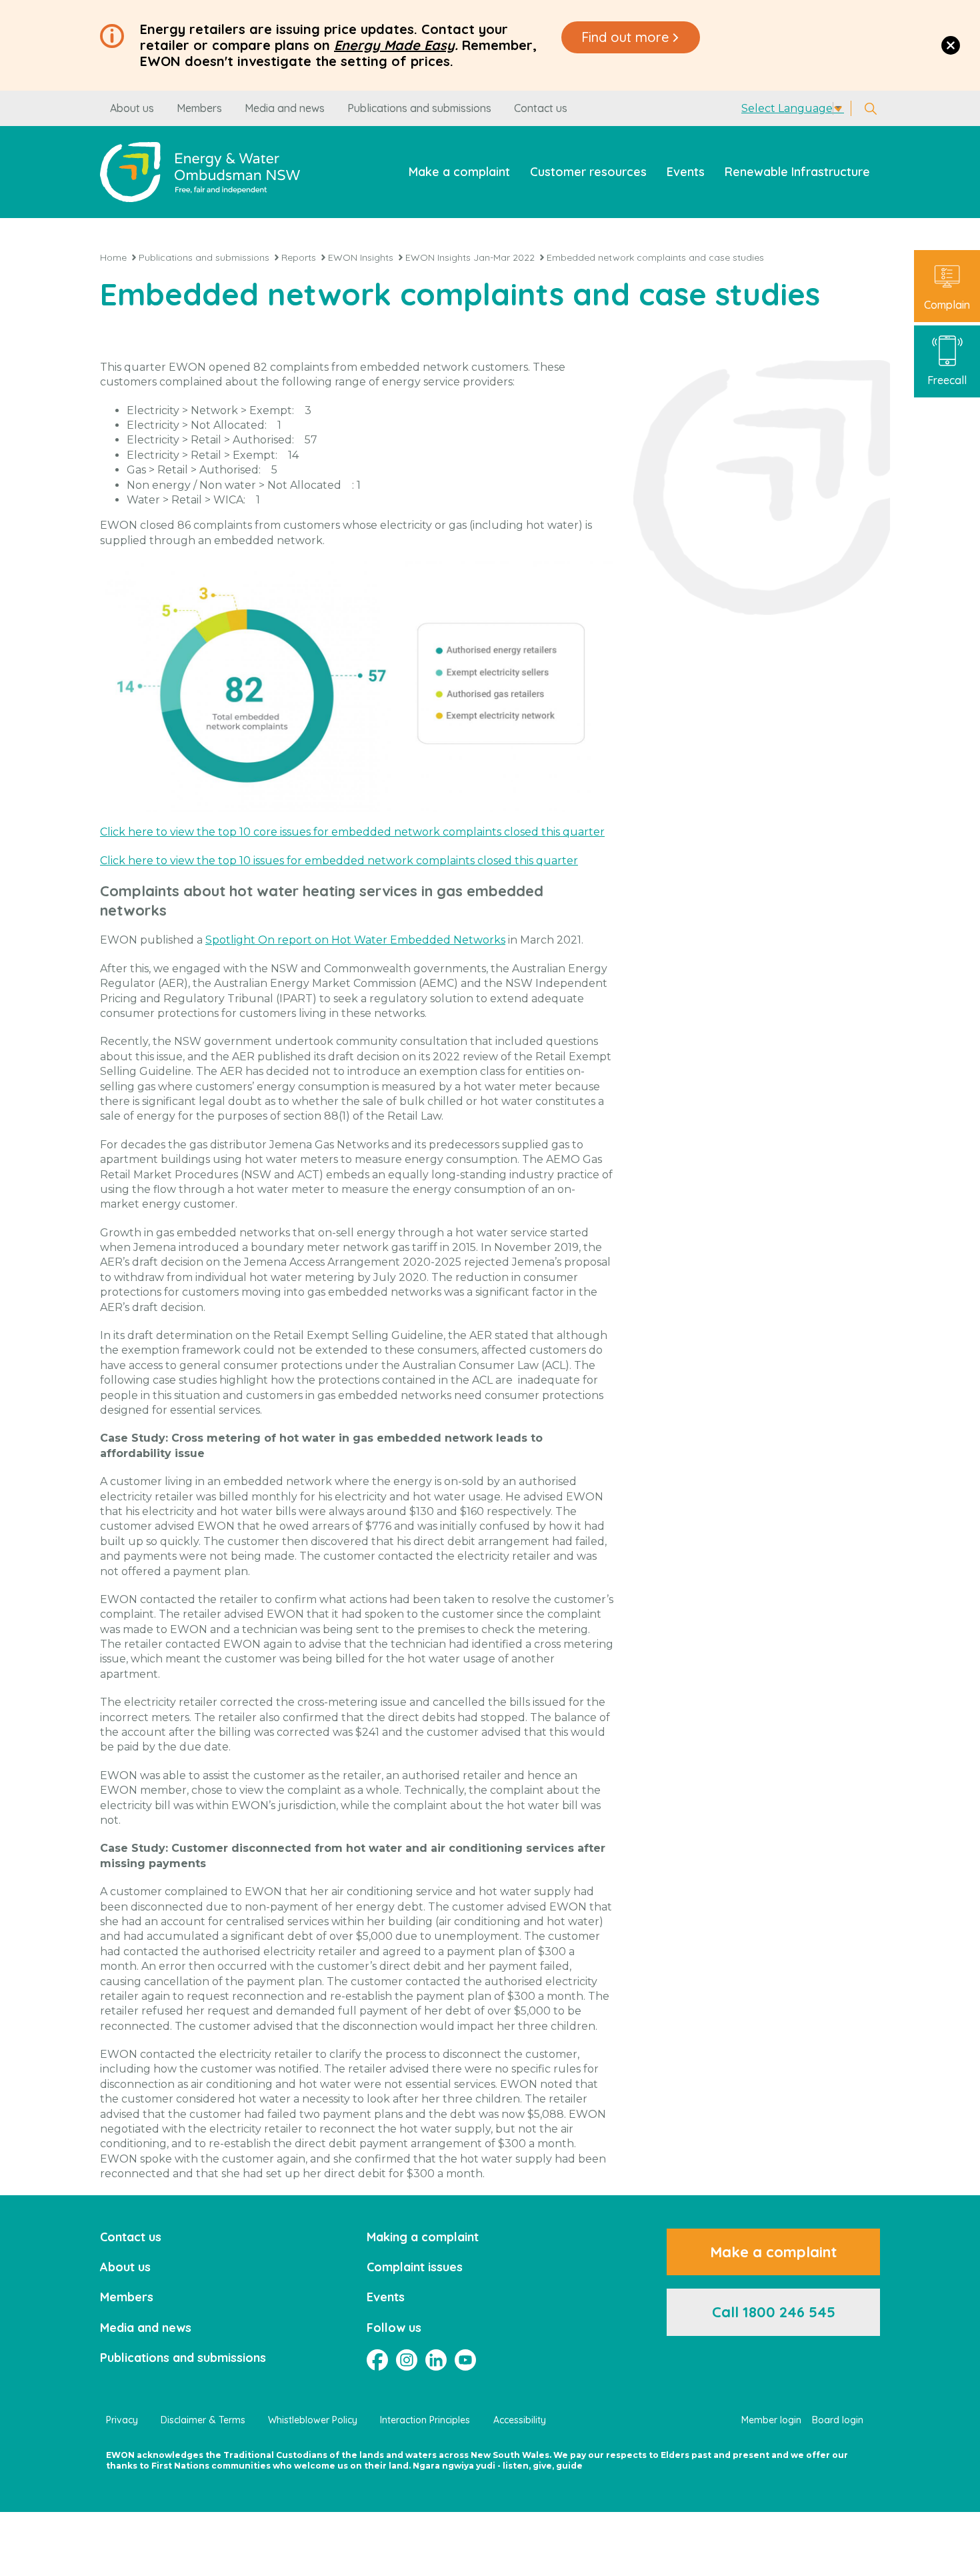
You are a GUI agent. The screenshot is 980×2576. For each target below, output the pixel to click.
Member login (771, 2420)
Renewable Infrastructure (797, 172)
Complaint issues (415, 2267)
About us (132, 108)
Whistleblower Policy (313, 2420)
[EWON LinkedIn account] (436, 2360)
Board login (838, 2420)
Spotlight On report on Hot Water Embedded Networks (355, 940)
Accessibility (520, 2420)
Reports (299, 257)
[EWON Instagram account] (407, 2360)
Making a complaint (423, 2237)
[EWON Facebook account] (377, 2360)
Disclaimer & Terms (203, 2420)
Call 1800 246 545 (774, 2312)
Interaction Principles (425, 2420)
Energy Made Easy (394, 45)
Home (113, 257)
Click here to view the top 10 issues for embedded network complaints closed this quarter (339, 861)
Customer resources (588, 172)
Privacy (122, 2420)
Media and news (285, 108)
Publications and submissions (419, 108)
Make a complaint (459, 172)
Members (199, 108)
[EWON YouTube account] (465, 2360)
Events (686, 172)
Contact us (541, 108)
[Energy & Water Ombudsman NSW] (200, 172)
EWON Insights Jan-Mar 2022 (470, 257)
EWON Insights (361, 257)
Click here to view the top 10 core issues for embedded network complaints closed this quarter (352, 832)
